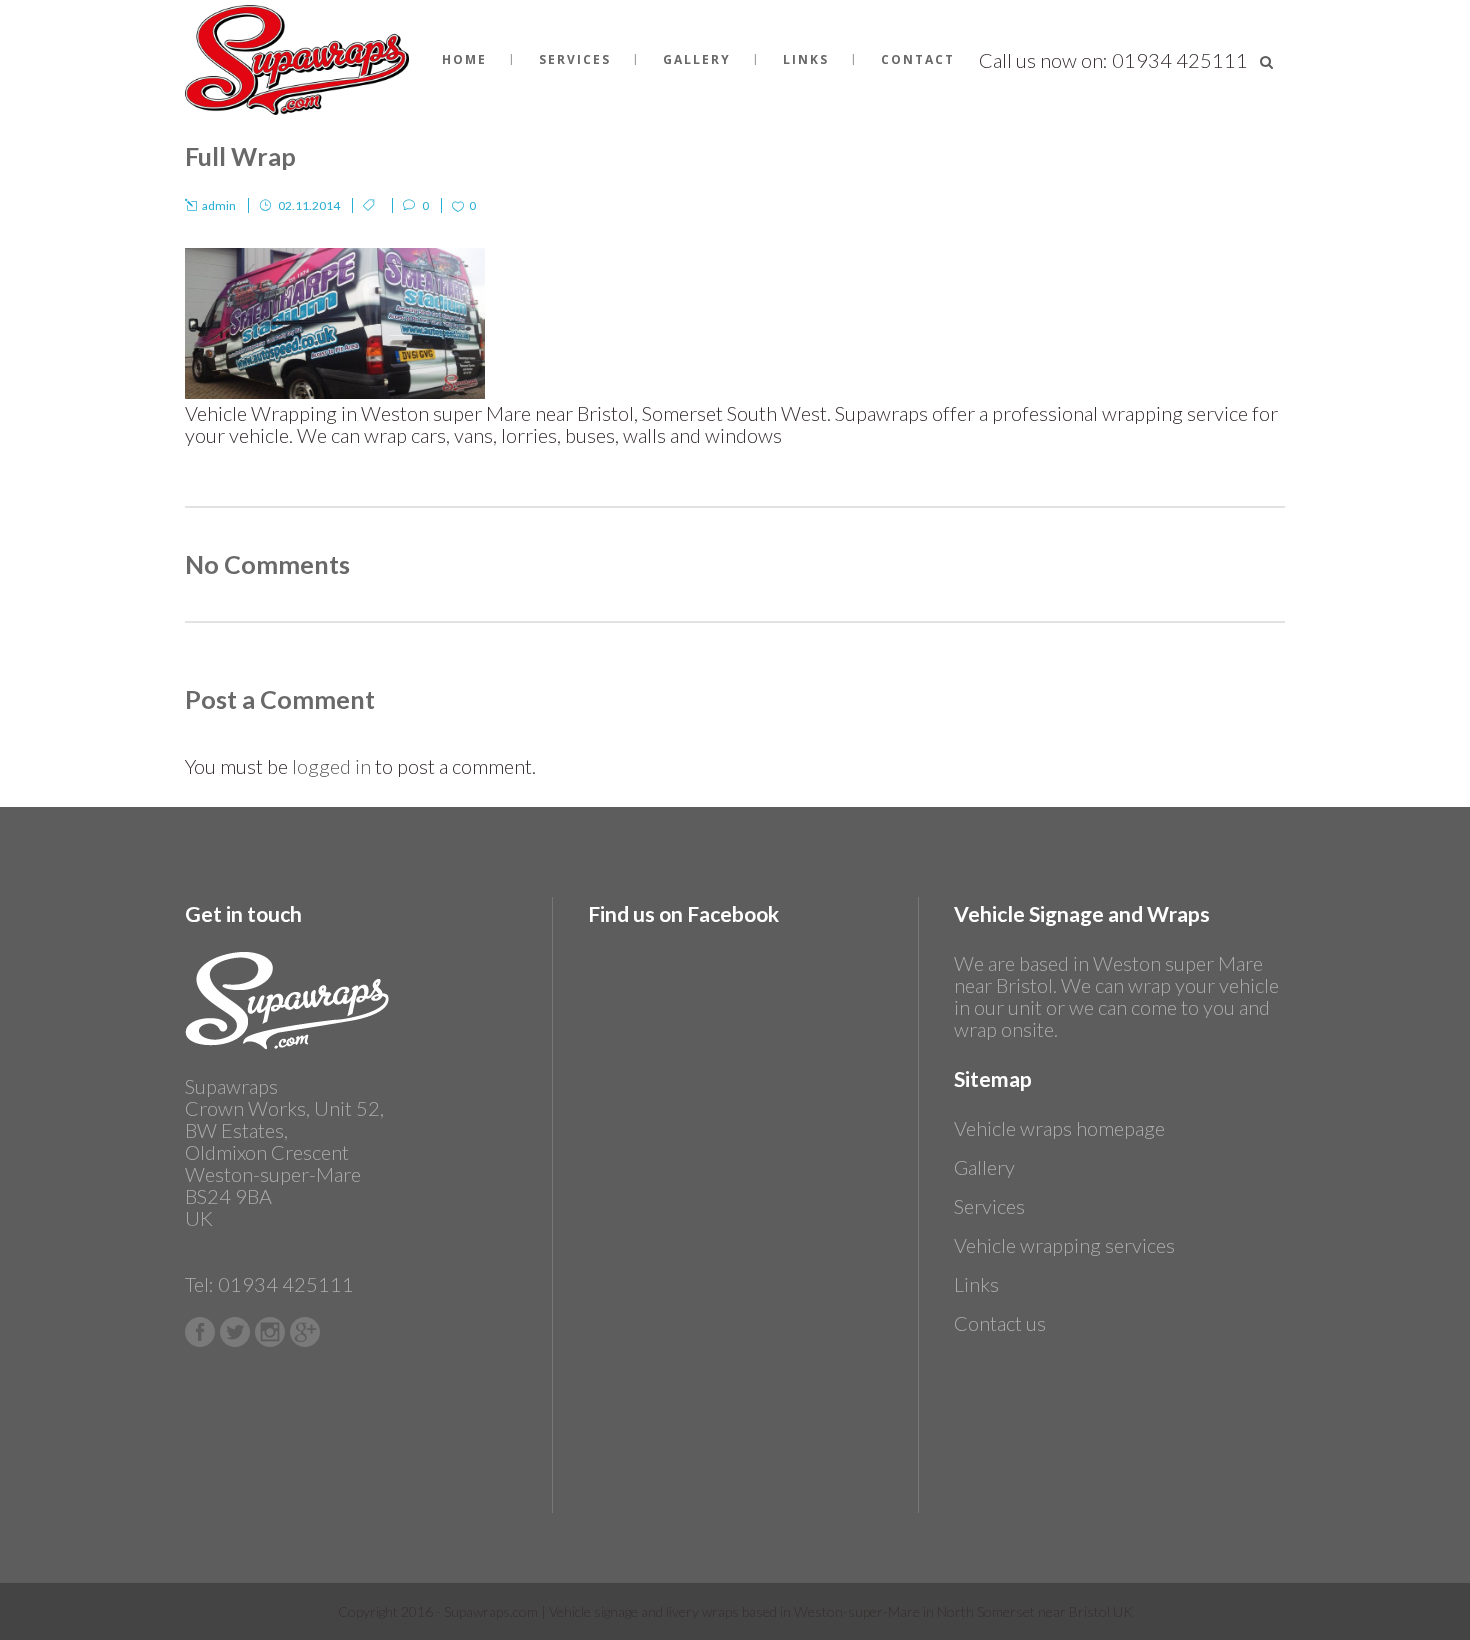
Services (989, 1206)
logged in (331, 766)
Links (976, 1284)
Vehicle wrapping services (1064, 1245)
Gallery (984, 1167)
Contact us (1000, 1323)
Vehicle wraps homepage (1059, 1128)
